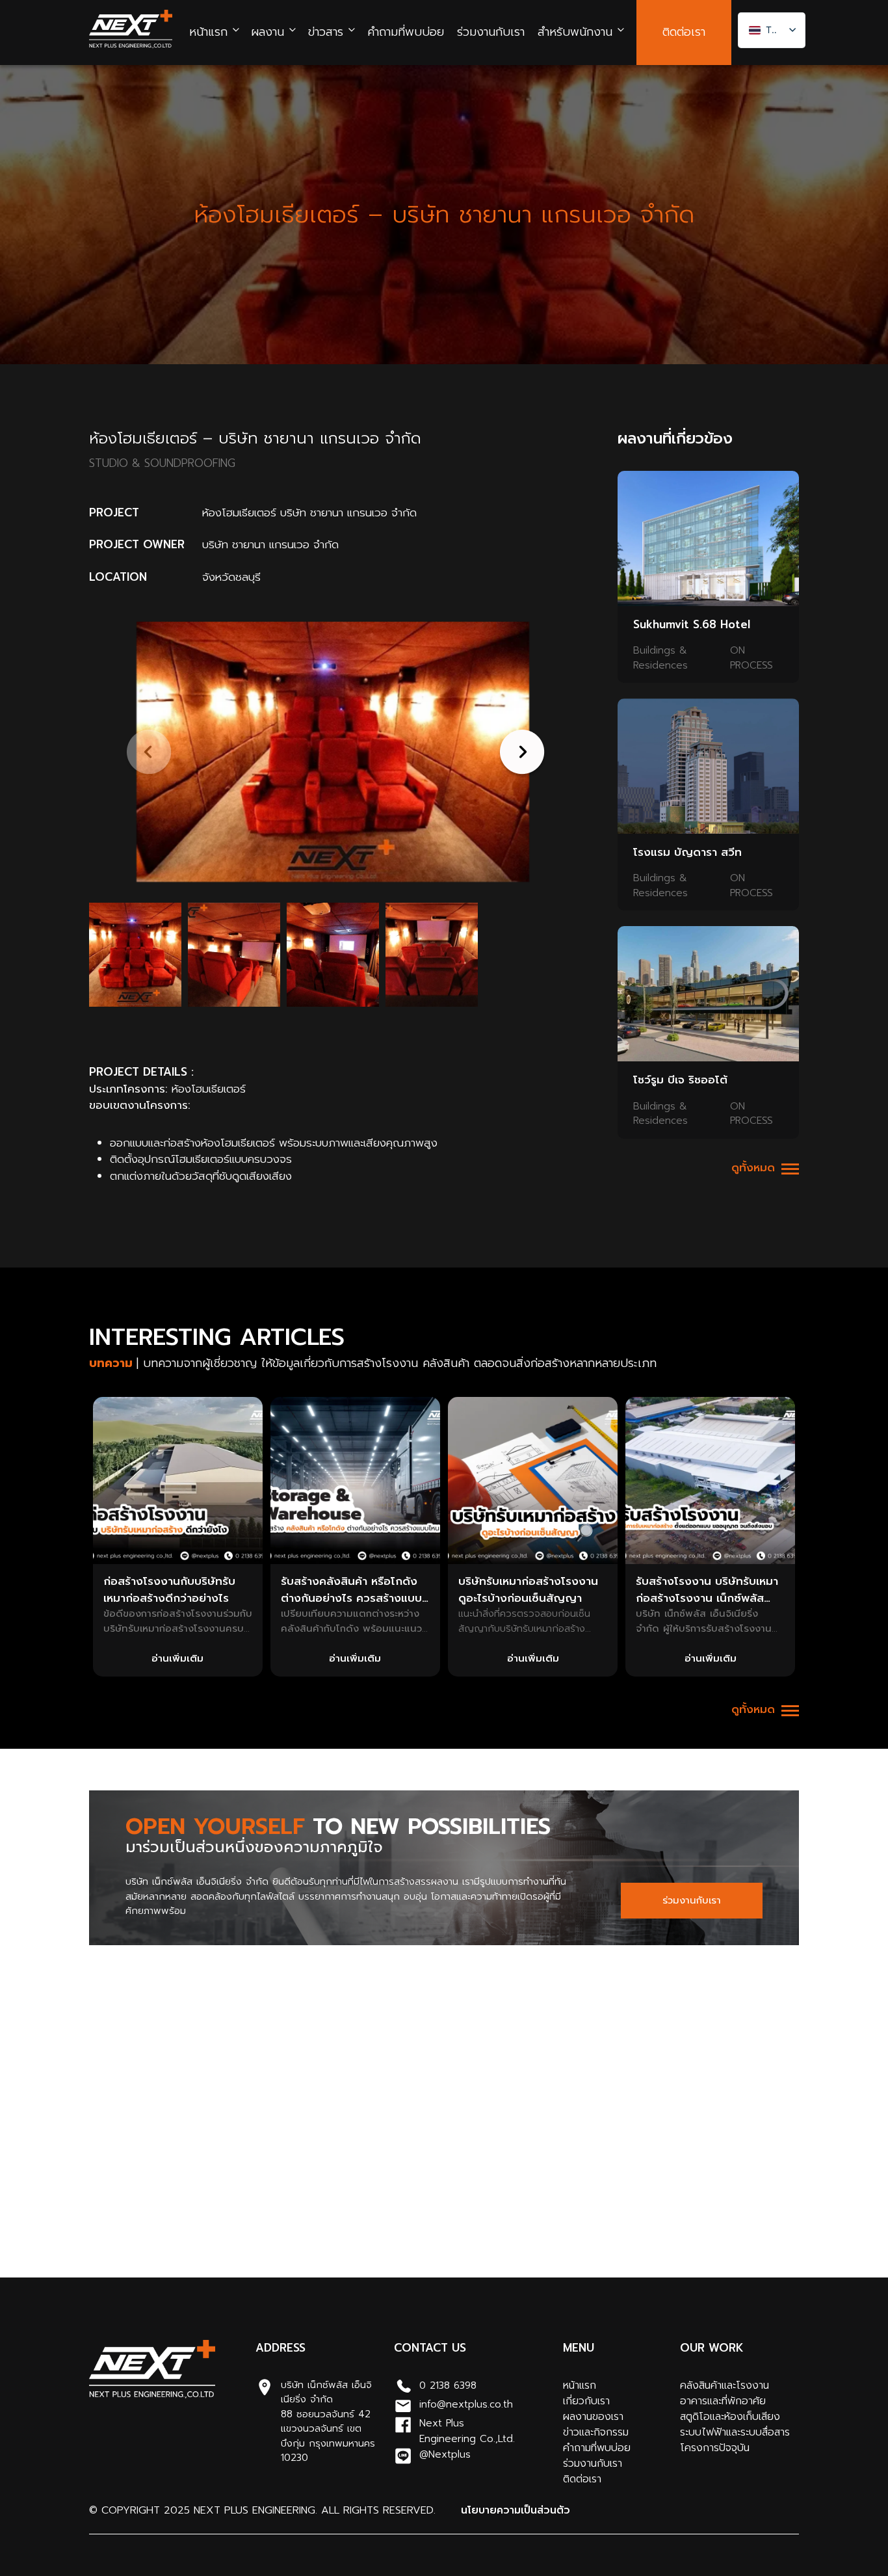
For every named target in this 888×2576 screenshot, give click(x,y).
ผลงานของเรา (593, 2417)
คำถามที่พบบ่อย (406, 32)
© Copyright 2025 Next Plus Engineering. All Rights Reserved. (262, 2510)
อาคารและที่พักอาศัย (723, 2401)
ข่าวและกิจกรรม (596, 2432)
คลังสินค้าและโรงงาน (725, 2385)
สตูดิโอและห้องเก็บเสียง (730, 2417)
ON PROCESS (751, 658)
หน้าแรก (208, 32)
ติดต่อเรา (684, 32)
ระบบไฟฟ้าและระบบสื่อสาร (735, 2432)
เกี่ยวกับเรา (586, 2401)
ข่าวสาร (326, 32)
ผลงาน (268, 32)
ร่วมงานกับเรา (491, 32)
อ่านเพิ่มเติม (177, 1658)
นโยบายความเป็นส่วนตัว (516, 2510)
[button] (520, 752)
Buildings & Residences (660, 658)
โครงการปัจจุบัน (715, 2448)
